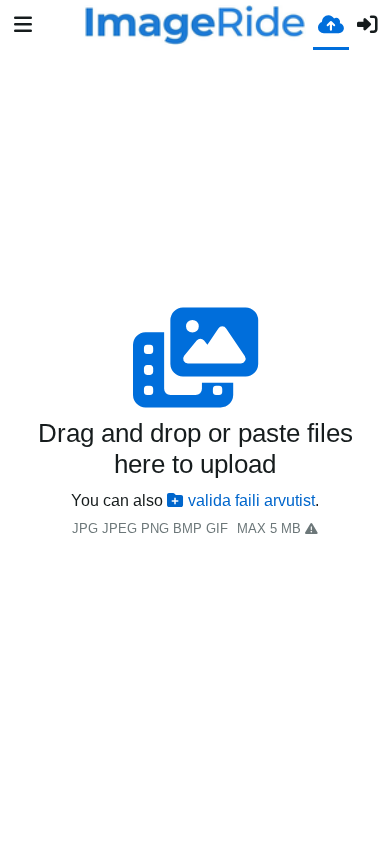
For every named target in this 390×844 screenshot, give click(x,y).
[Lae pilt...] (331, 23)
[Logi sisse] (367, 25)
